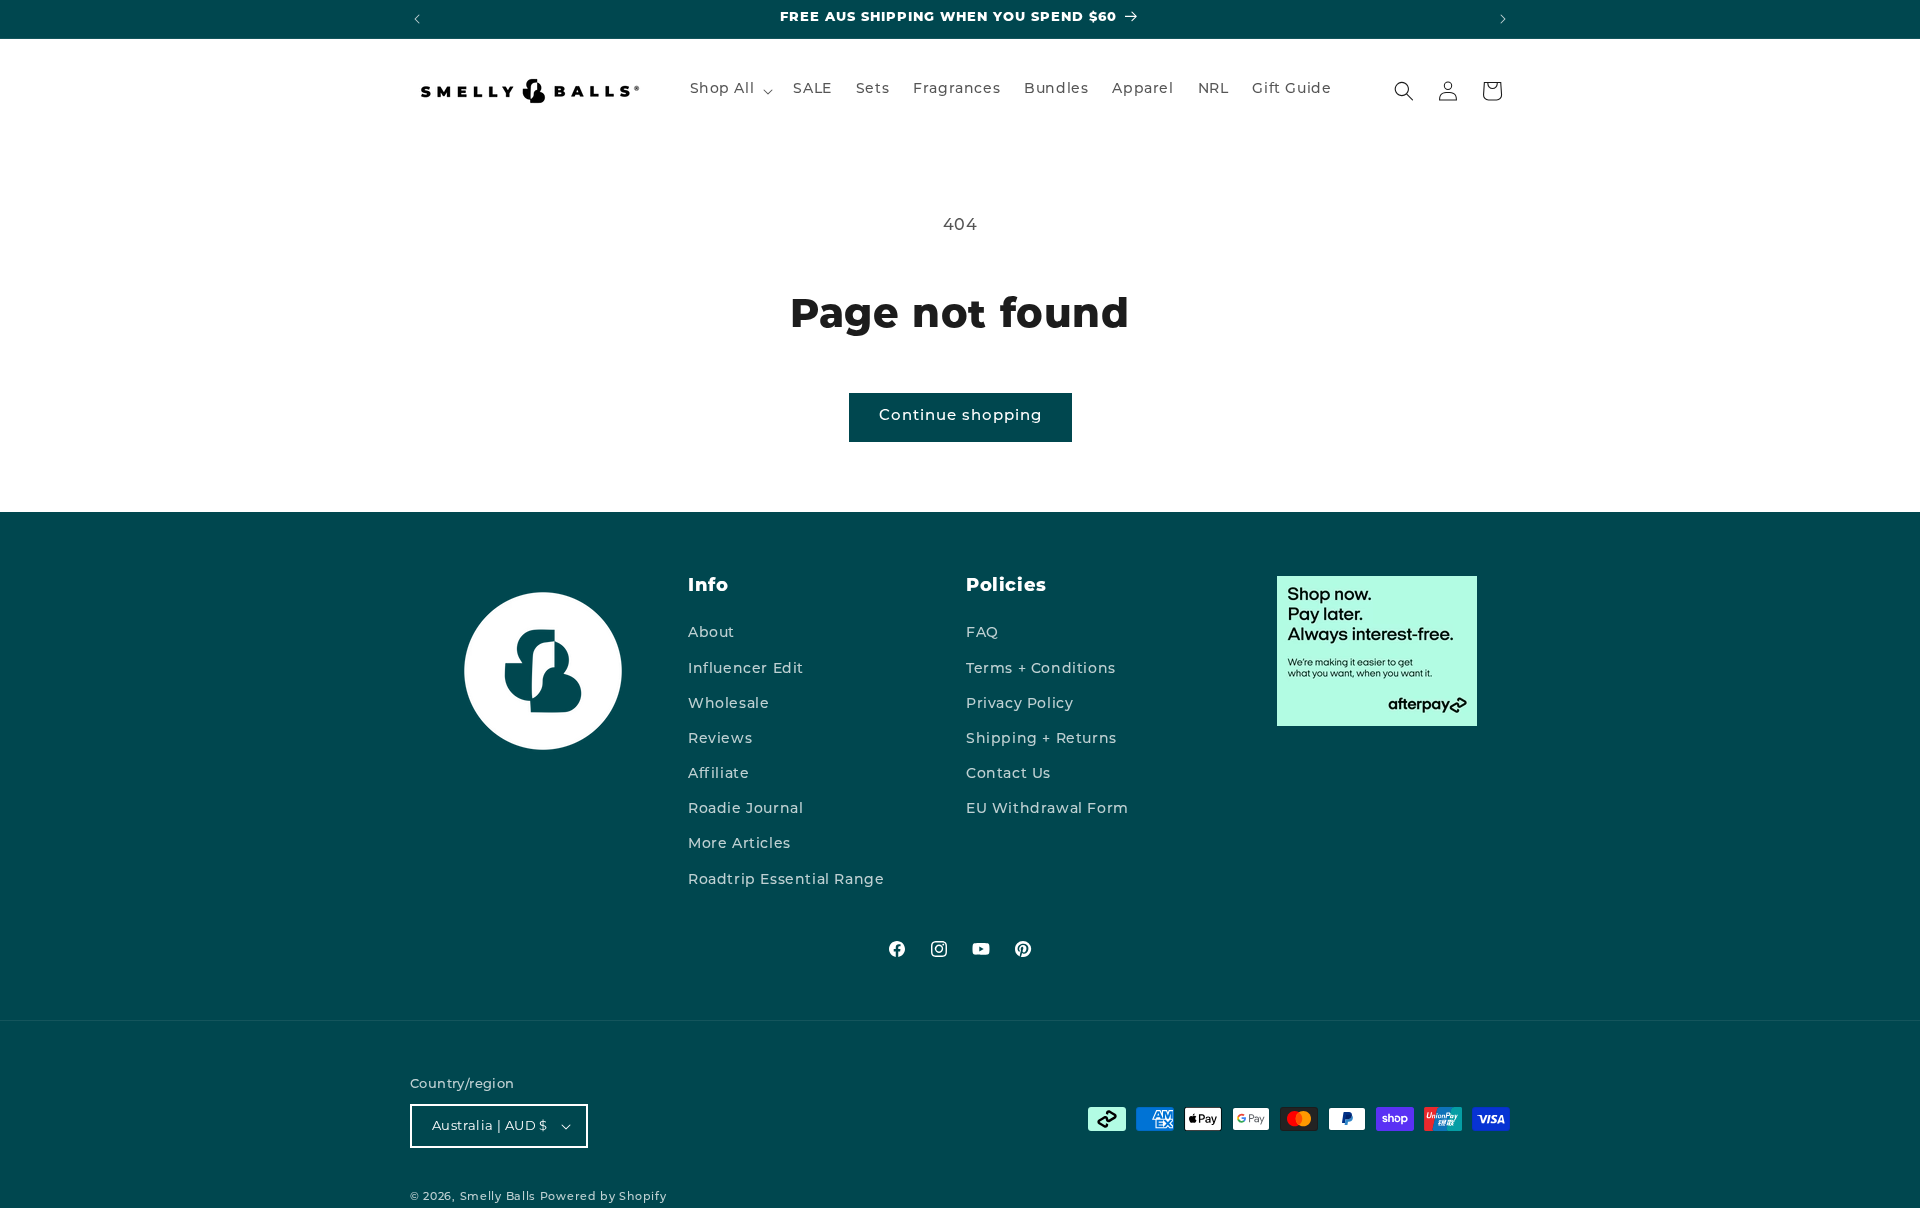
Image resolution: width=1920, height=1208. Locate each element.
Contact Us (1008, 774)
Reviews (720, 739)
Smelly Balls (498, 1197)
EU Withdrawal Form (1047, 809)
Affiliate (718, 774)
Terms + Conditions (1041, 669)
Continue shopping (960, 416)
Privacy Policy (1019, 704)
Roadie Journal (745, 809)
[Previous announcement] (417, 19)
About (711, 633)
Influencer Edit (746, 669)
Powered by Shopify (603, 1197)
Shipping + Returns (1041, 739)
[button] (730, 90)
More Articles (739, 844)
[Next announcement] (1503, 19)
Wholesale (728, 704)
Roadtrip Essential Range (786, 880)
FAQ (982, 633)
